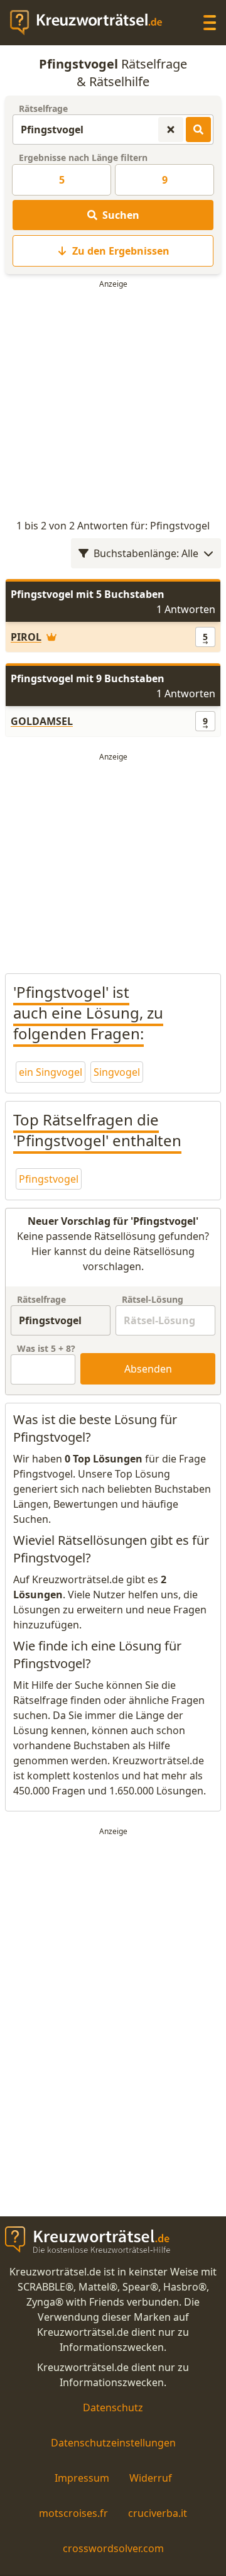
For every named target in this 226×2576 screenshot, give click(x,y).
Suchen (121, 215)
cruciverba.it (158, 2513)
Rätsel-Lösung (153, 1299)
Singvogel (117, 1072)
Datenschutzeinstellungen (113, 2443)
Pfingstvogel (49, 1179)
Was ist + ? (46, 1348)
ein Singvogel (51, 1072)
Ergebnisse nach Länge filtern (83, 158)
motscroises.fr (73, 2513)
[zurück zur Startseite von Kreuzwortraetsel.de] (92, 23)
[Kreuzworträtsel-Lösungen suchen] (198, 130)
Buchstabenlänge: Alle (146, 553)
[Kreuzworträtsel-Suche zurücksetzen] (171, 130)
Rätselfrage (43, 108)
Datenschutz (113, 2407)
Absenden (148, 1369)
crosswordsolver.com (113, 2548)
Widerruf (151, 2478)
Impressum (82, 2478)
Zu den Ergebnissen (121, 251)
